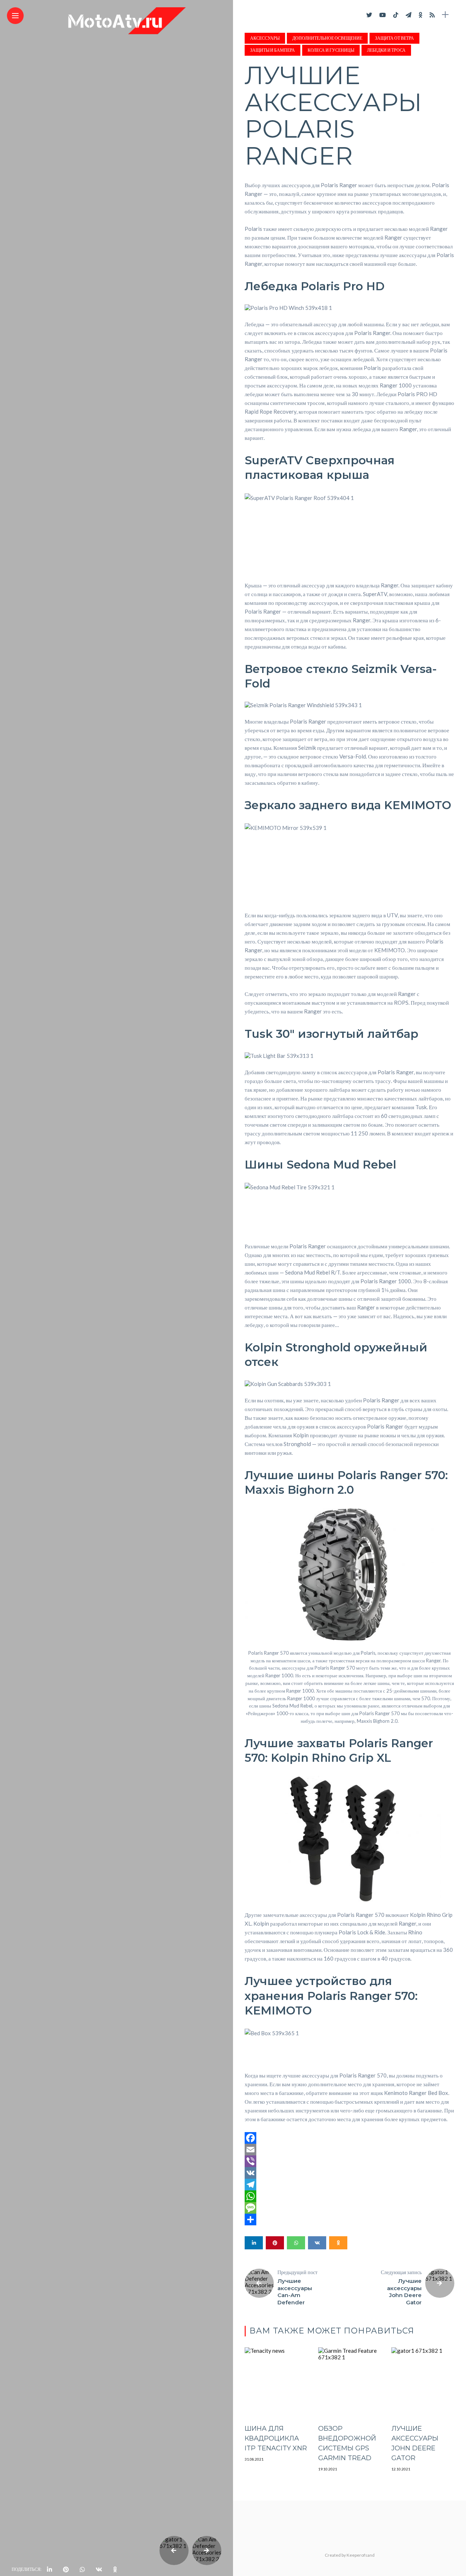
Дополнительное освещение (327, 38)
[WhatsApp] (349, 2196)
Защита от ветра (394, 38)
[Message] (349, 2208)
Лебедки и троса (386, 50)
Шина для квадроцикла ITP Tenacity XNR (276, 2438)
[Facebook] (349, 2138)
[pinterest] (66, 2569)
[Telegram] (349, 2185)
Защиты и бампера (273, 50)
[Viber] (349, 2161)
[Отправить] (349, 2219)
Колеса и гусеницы (331, 50)
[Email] (349, 2150)
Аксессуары (265, 38)
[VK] (349, 2173)
